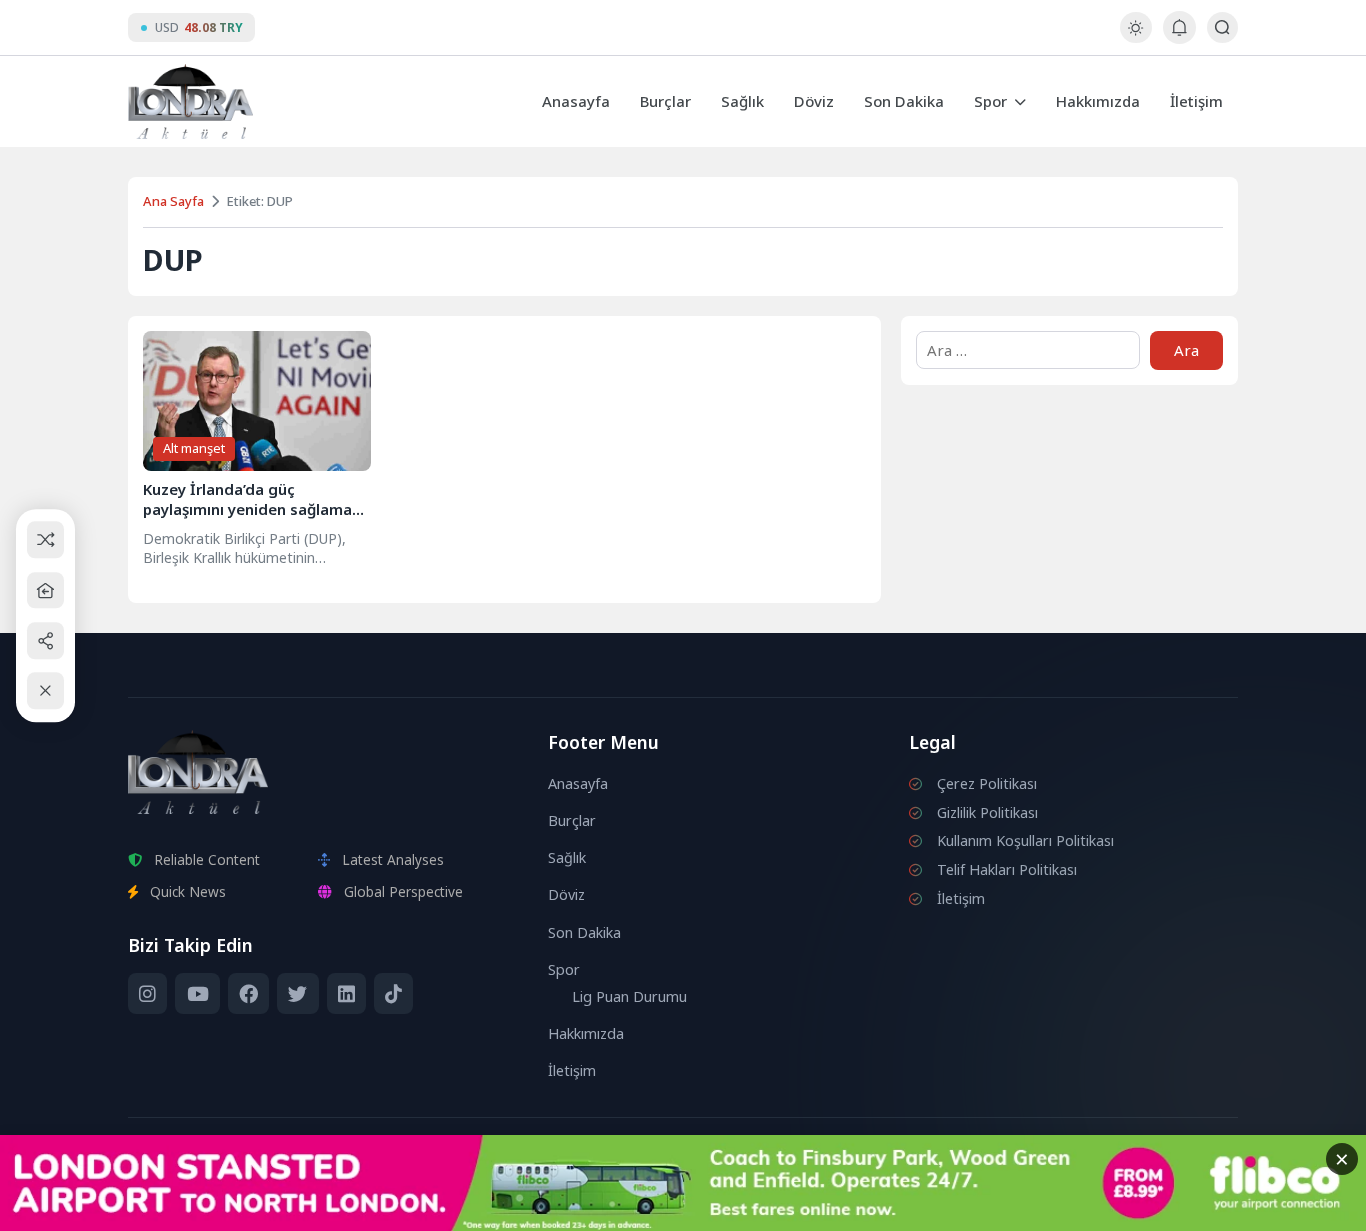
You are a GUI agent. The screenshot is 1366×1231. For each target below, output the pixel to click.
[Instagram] (147, 994)
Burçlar (665, 101)
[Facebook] (248, 994)
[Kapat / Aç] (45, 691)
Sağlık (742, 101)
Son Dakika (904, 101)
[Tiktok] (393, 994)
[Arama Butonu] (1222, 27)
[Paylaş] (45, 640)
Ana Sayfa (173, 201)
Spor (990, 101)
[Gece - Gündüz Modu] (1135, 37)
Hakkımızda (1098, 101)
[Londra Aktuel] (190, 101)
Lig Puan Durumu (629, 996)
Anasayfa (576, 101)
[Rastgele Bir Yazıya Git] (45, 540)
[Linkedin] (346, 994)
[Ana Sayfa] (45, 590)
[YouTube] (197, 994)
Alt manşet (194, 448)
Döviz (814, 101)
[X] (297, 994)
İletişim (1196, 101)
